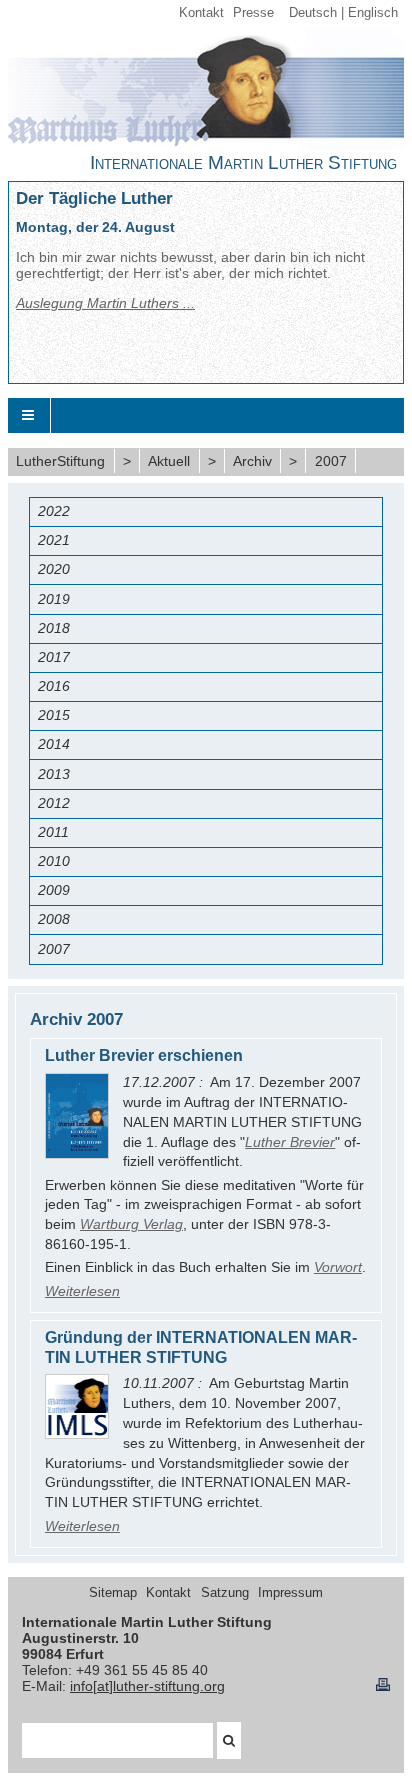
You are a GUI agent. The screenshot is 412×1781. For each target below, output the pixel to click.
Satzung (225, 1593)
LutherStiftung (60, 461)
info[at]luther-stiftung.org (147, 1686)
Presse (253, 13)
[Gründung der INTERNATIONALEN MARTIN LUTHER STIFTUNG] (77, 1406)
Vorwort (338, 1267)
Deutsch (313, 13)
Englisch (373, 13)
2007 (331, 461)
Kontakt (201, 13)
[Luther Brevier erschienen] (77, 1115)
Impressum (290, 1593)
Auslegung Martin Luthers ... (105, 303)
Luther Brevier (290, 1142)
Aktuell (169, 461)
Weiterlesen (82, 1291)
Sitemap (113, 1593)
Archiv (252, 461)
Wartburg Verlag (131, 1224)
